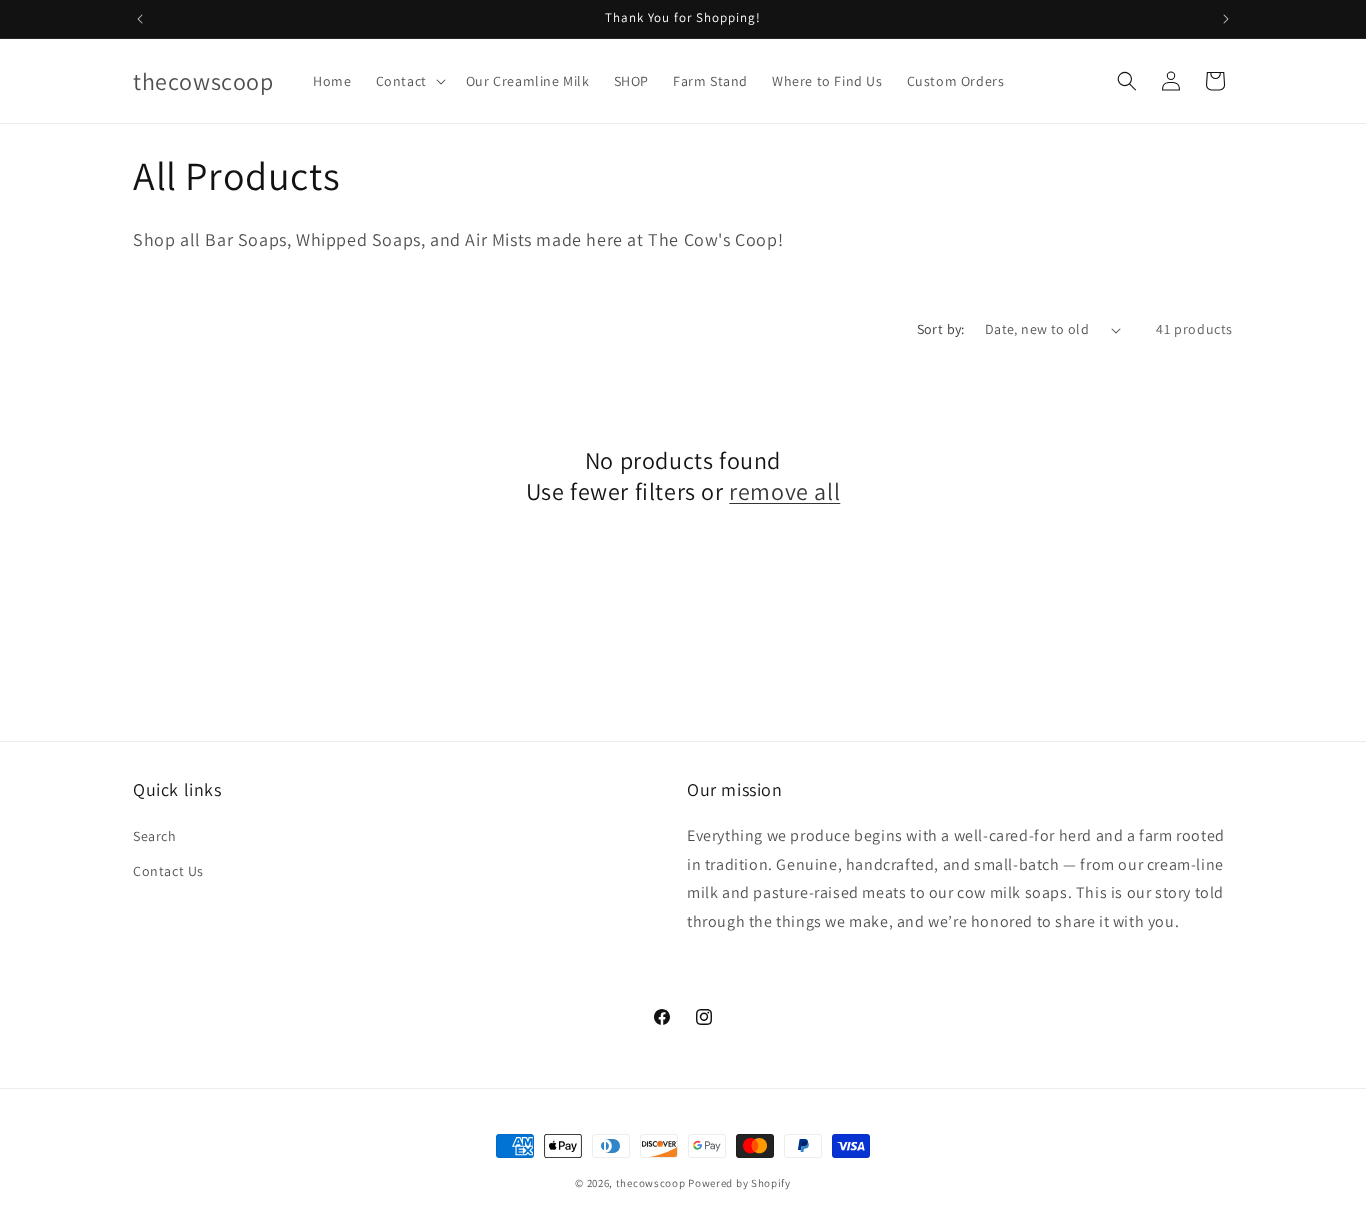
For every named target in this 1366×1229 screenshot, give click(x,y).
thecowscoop (651, 1183)
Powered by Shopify (739, 1183)
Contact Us (168, 871)
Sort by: (941, 329)
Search (155, 836)
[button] (409, 81)
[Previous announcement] (140, 19)
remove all (784, 491)
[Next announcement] (1226, 19)
